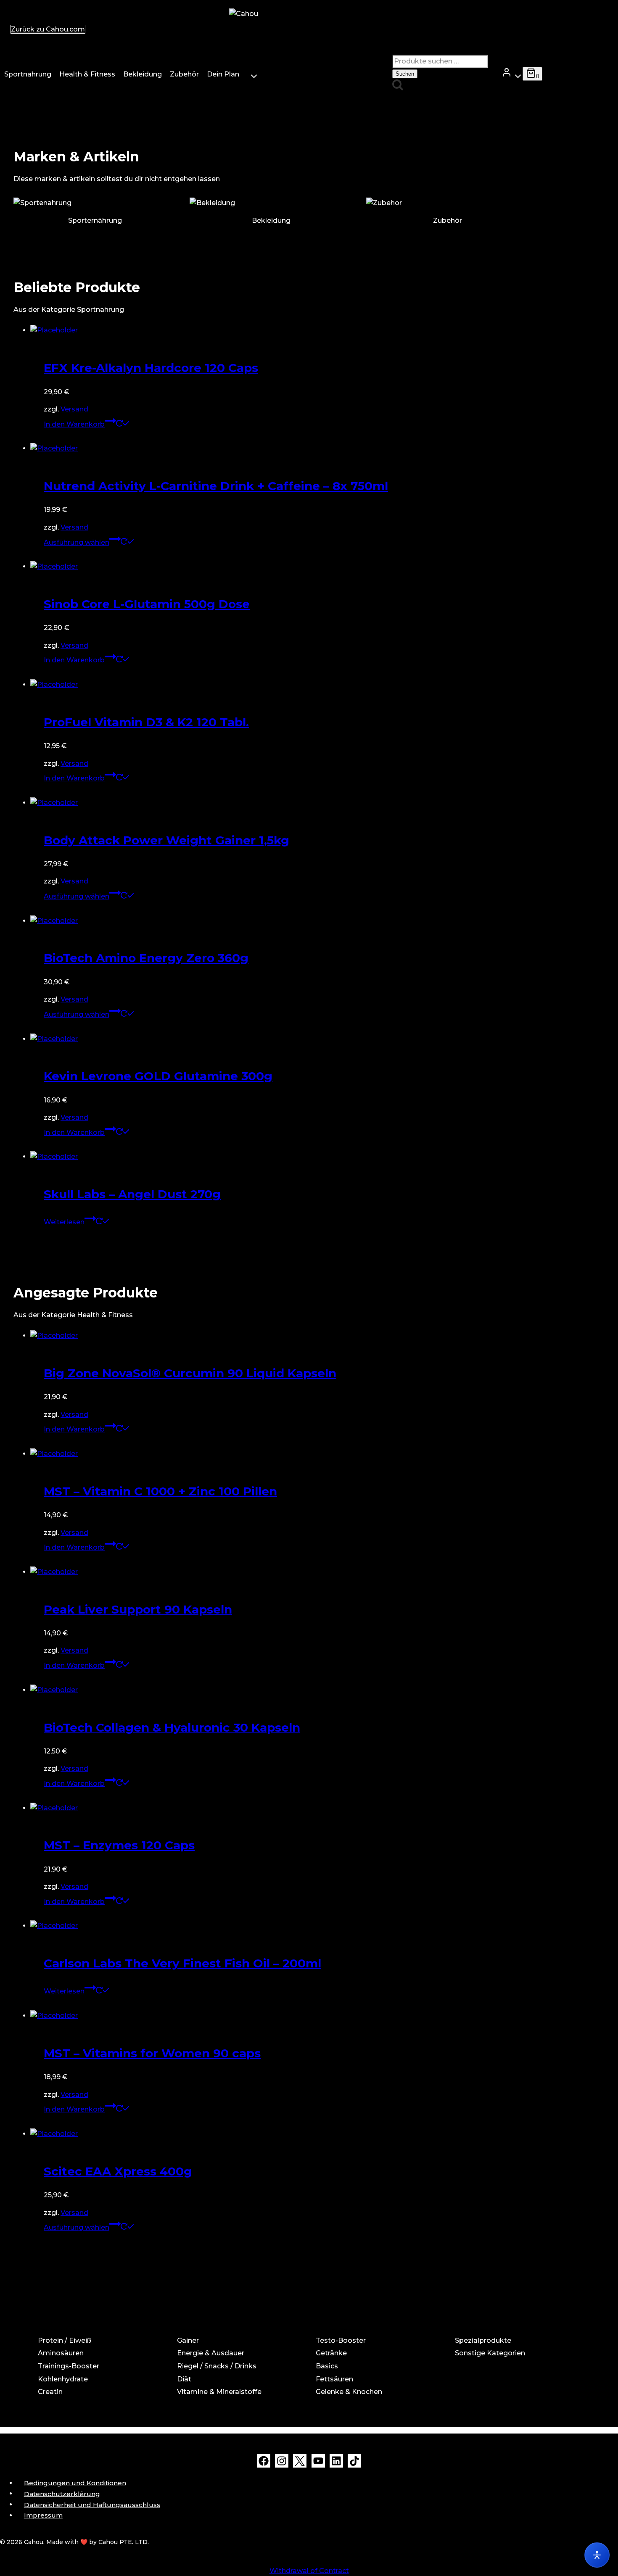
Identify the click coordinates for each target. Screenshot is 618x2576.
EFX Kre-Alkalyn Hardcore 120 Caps (151, 368)
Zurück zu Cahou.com (48, 29)
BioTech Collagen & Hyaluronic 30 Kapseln (172, 1727)
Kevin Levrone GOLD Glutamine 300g (158, 1076)
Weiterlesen (64, 1222)
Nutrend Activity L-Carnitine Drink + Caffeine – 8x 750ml (216, 486)
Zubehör (184, 74)
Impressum (43, 2515)
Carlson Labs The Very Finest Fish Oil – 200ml (182, 1963)
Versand (74, 409)
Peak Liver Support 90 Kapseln (138, 1609)
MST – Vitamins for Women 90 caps (152, 2053)
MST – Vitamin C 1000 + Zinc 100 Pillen (160, 1491)
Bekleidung (143, 74)
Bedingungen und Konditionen (75, 2483)
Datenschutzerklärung (62, 2493)
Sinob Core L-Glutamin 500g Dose (147, 604)
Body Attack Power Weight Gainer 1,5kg (166, 840)
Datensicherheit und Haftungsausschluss (92, 2504)
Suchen (405, 74)
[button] (516, 74)
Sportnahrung (28, 74)
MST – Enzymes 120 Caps (119, 1845)
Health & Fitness (87, 74)
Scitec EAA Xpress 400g (118, 2171)
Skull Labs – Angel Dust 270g (132, 1194)
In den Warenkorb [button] (74, 424)
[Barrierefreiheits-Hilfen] (597, 2555)
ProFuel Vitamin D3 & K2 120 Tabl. (146, 722)
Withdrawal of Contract (309, 2571)
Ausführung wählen (77, 542)
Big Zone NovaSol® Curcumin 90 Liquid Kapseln (190, 1373)
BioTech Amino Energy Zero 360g (146, 958)
